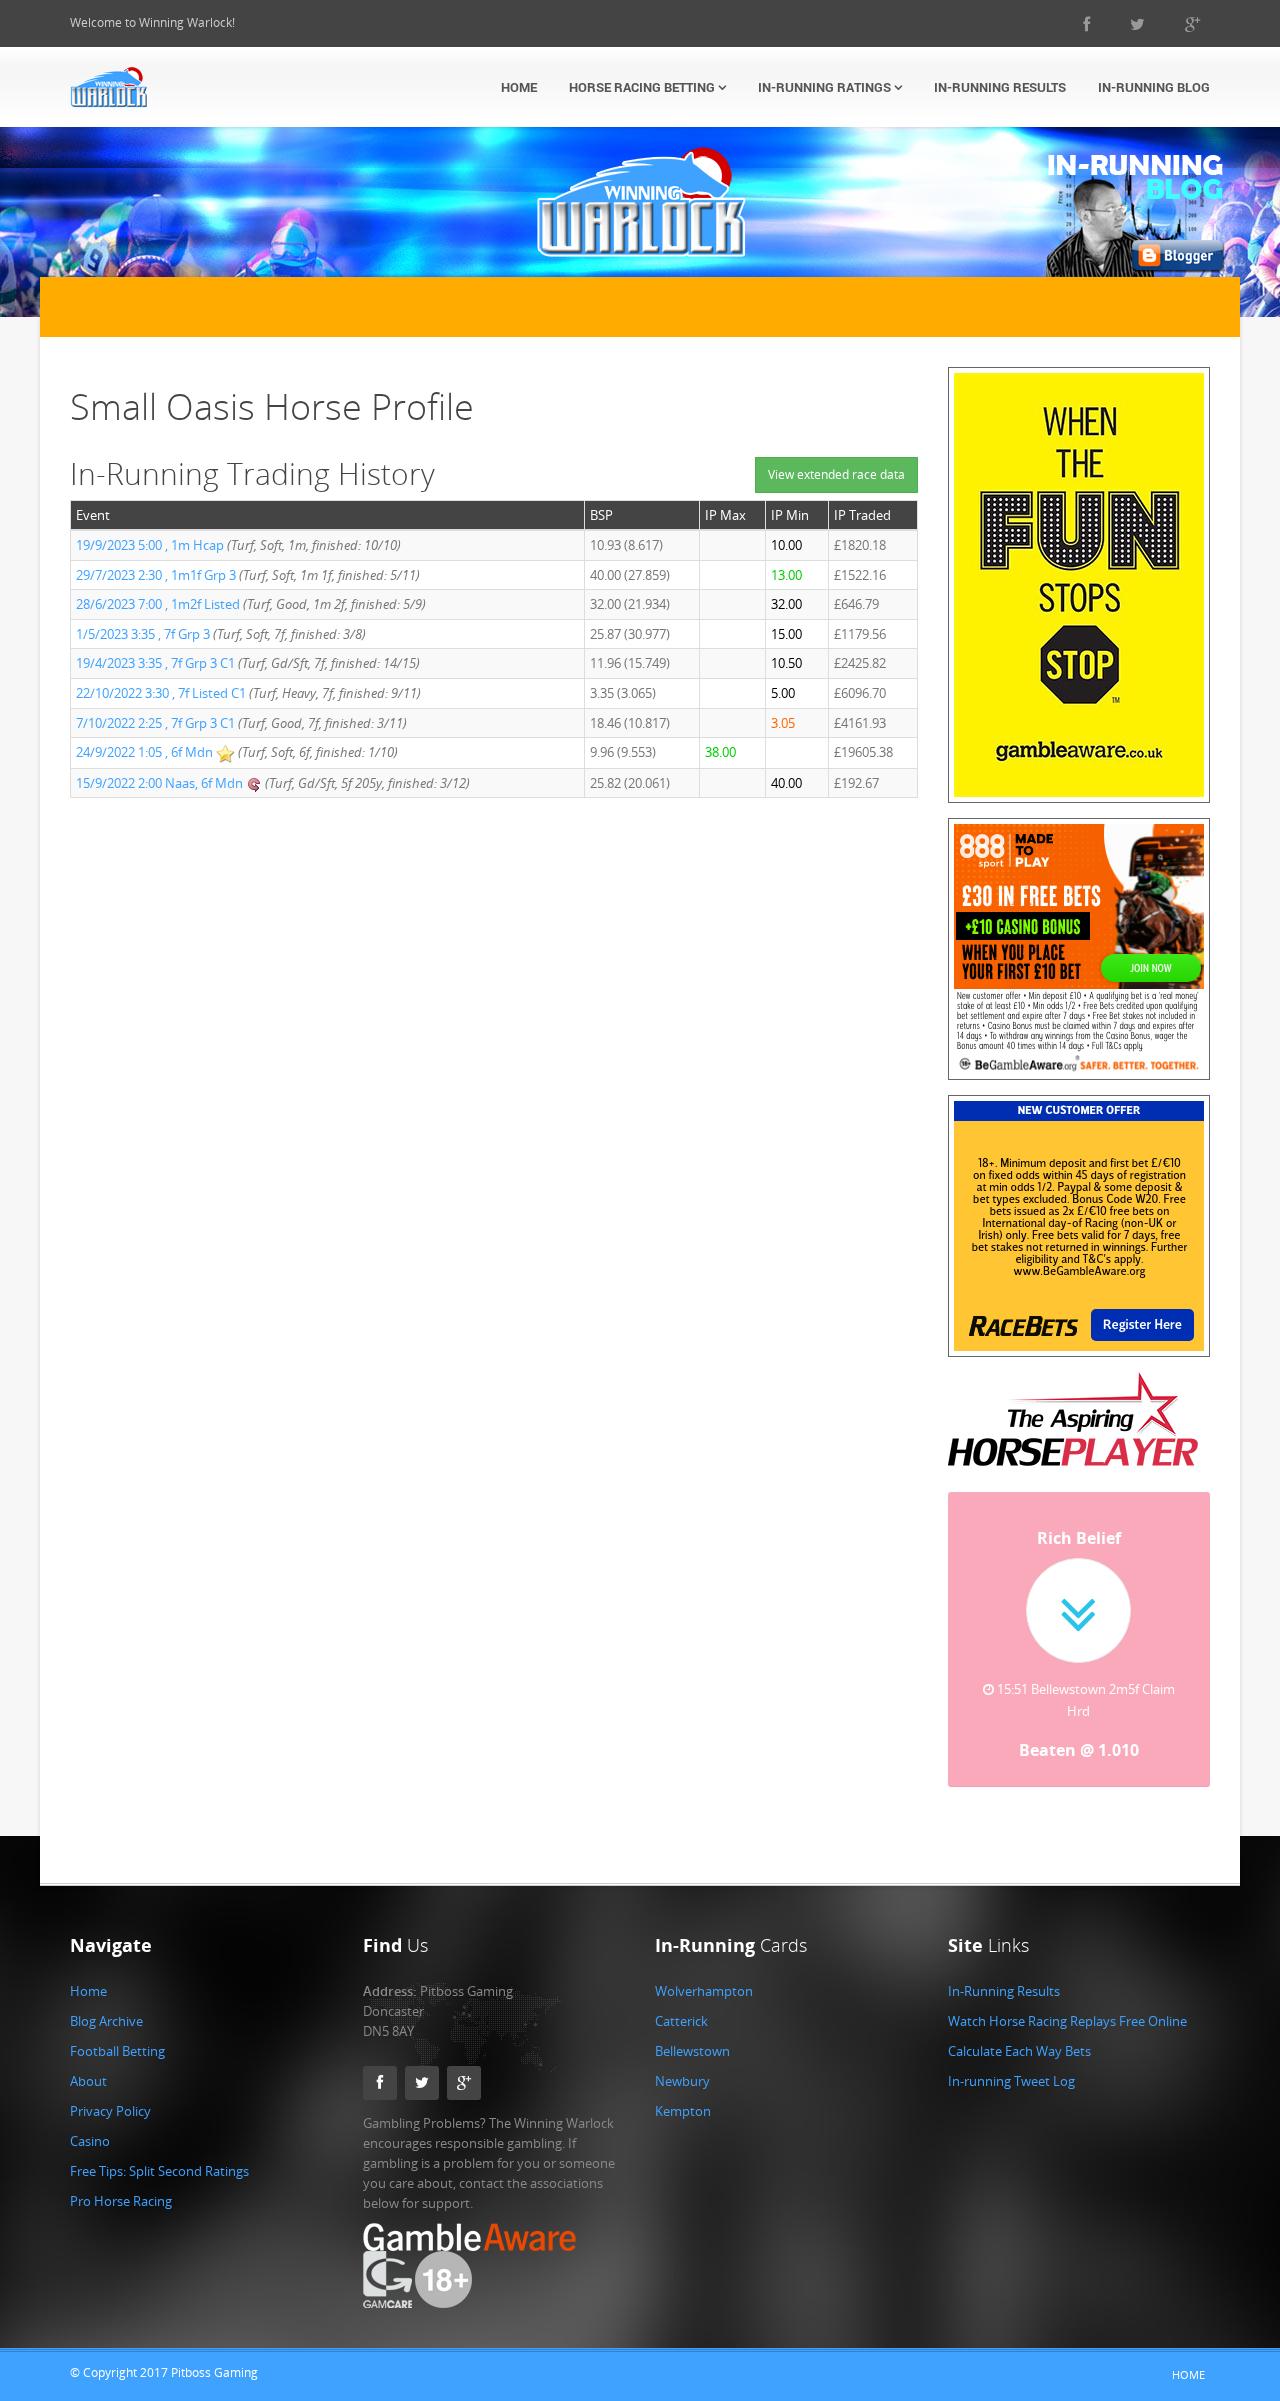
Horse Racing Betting (643, 87)
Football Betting (117, 2051)
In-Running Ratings (826, 87)
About (88, 2081)
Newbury (682, 2081)
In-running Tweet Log (1011, 2081)
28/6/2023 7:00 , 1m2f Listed (159, 604)
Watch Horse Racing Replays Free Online (1067, 2021)
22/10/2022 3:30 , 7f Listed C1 (161, 693)
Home (519, 87)
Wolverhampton (704, 1991)
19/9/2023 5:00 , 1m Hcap (151, 545)
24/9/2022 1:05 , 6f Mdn (146, 752)
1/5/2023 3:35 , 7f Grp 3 (144, 634)
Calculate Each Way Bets (1019, 2051)
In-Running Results (1000, 87)
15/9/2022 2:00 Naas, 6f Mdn (161, 783)
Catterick (681, 2021)
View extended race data (836, 474)
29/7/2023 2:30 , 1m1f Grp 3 (157, 575)
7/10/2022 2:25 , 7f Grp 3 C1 (155, 723)
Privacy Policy (110, 2111)
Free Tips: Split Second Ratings (159, 2171)
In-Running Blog (1154, 87)
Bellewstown (692, 2051)
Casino (90, 2141)
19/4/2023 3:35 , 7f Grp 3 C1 (155, 663)
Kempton (683, 2111)
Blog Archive (106, 2021)
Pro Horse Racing (121, 2201)
